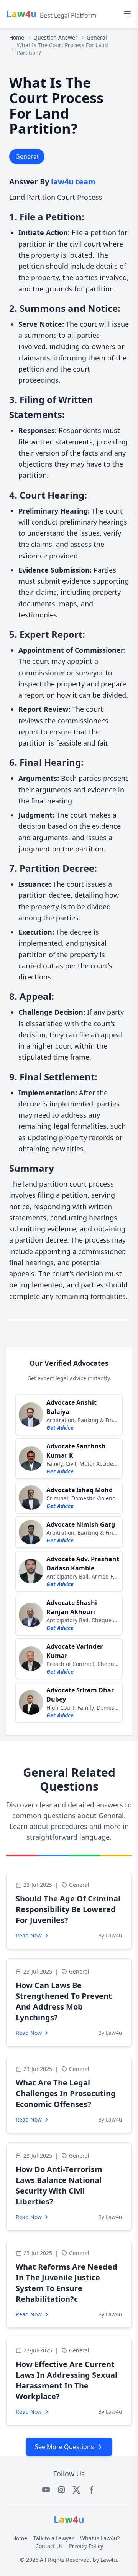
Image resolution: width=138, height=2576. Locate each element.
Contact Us (49, 2546)
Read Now (29, 1935)
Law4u (109, 2560)
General (97, 37)
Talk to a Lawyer (54, 2538)
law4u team (73, 182)
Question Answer (55, 37)
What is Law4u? (100, 2538)
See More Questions (64, 2447)
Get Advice (60, 1428)
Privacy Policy (86, 2546)
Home (17, 37)
